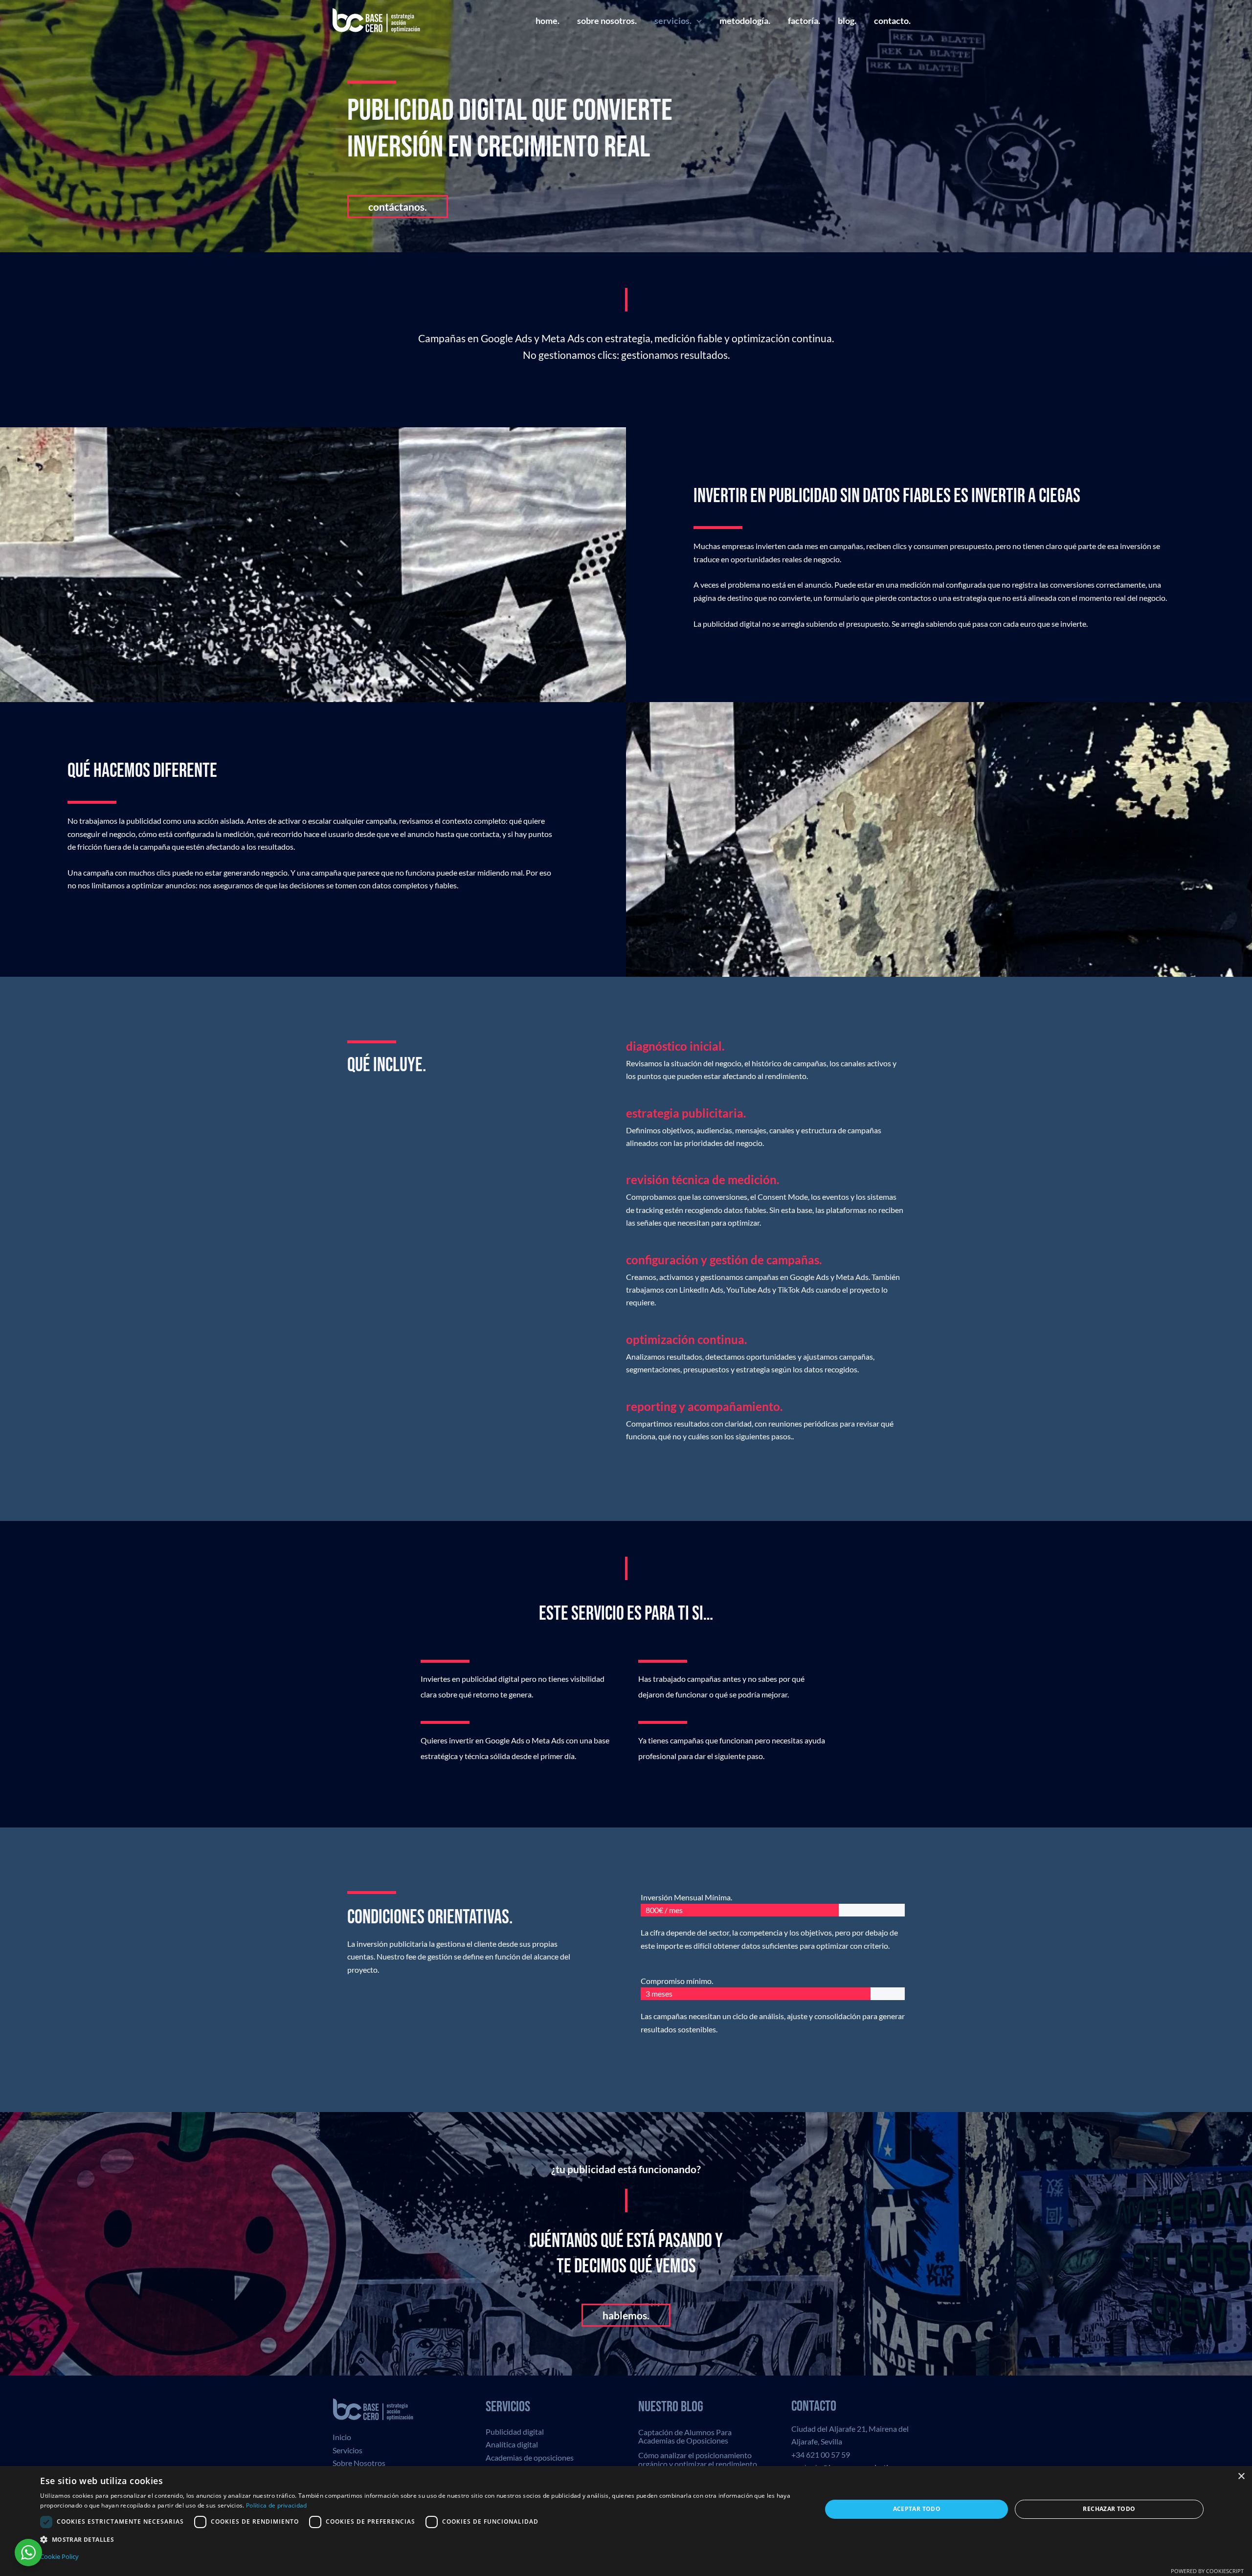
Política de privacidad (277, 2505)
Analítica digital (512, 2444)
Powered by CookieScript (1207, 2571)
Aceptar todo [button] (917, 2509)
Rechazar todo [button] (1109, 2509)
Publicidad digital (515, 2432)
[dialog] (626, 2521)
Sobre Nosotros (359, 2463)
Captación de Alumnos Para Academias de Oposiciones (685, 2436)
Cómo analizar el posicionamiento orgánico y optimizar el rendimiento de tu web (698, 2464)
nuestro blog (671, 2407)
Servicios (347, 2450)
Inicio (342, 2437)
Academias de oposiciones (530, 2457)
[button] (697, 21)
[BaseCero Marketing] (377, 19)
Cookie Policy (59, 2556)
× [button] (1241, 2477)
